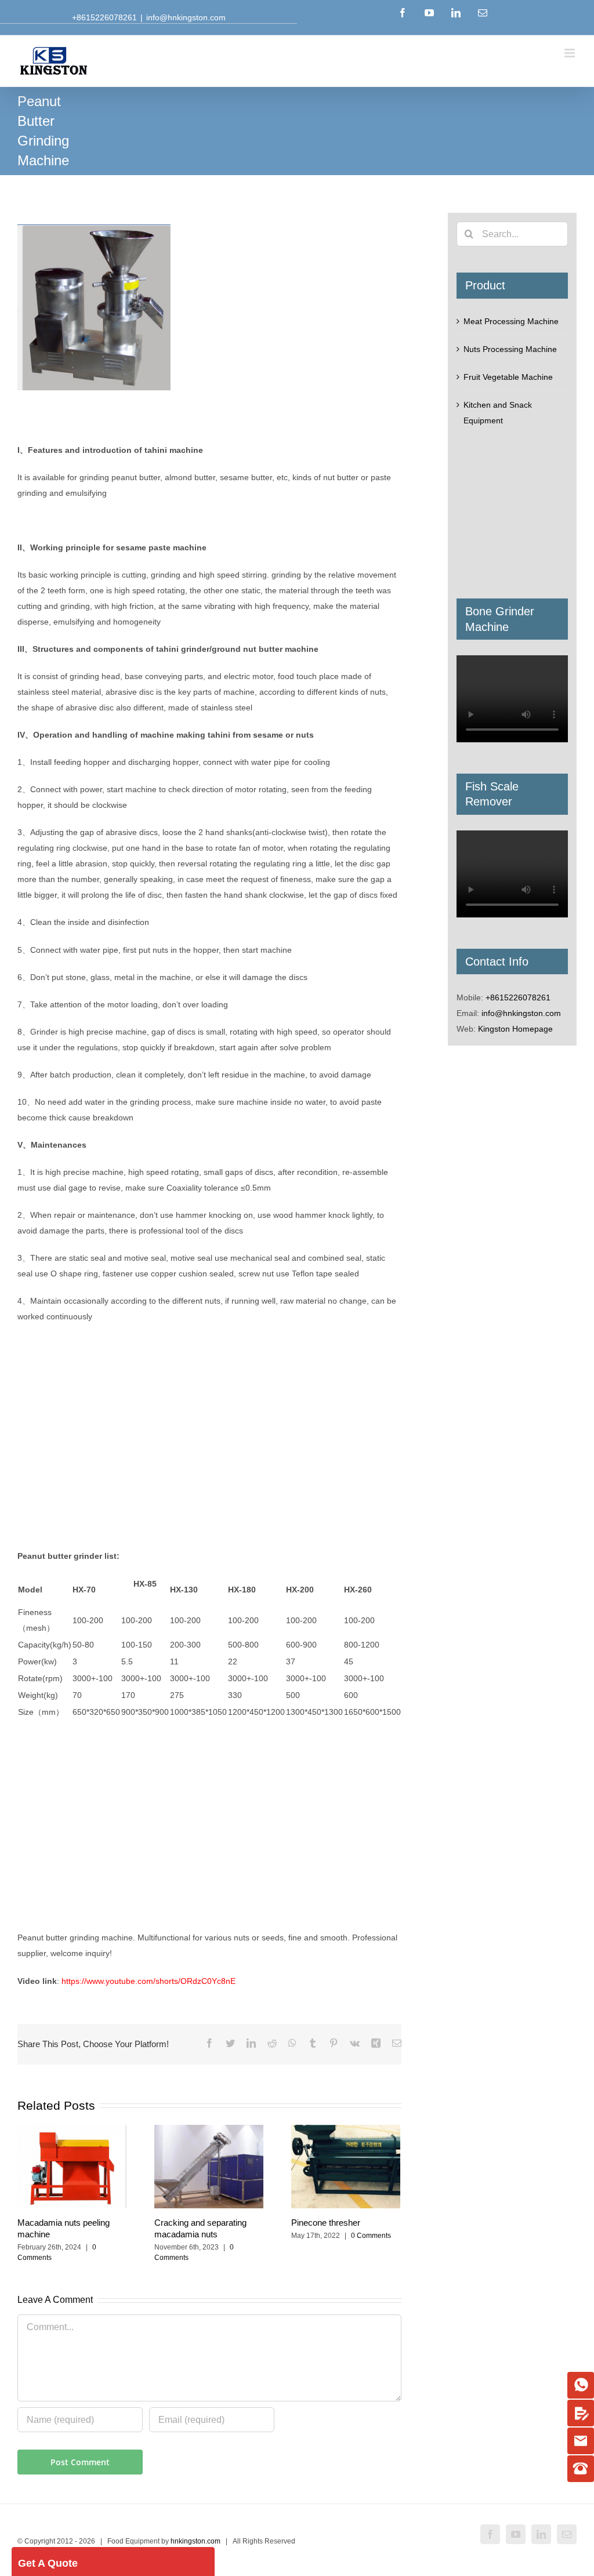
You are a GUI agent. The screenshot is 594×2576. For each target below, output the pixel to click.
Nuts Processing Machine (510, 349)
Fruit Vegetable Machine (508, 377)
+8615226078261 (518, 997)
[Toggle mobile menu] (571, 53)
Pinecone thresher (326, 2223)
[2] (581, 2413)
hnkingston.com (195, 2541)
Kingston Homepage (515, 1029)
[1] (581, 2385)
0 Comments (371, 2236)
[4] (581, 2469)
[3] (581, 2441)
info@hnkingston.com (186, 17)
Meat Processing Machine (511, 321)
